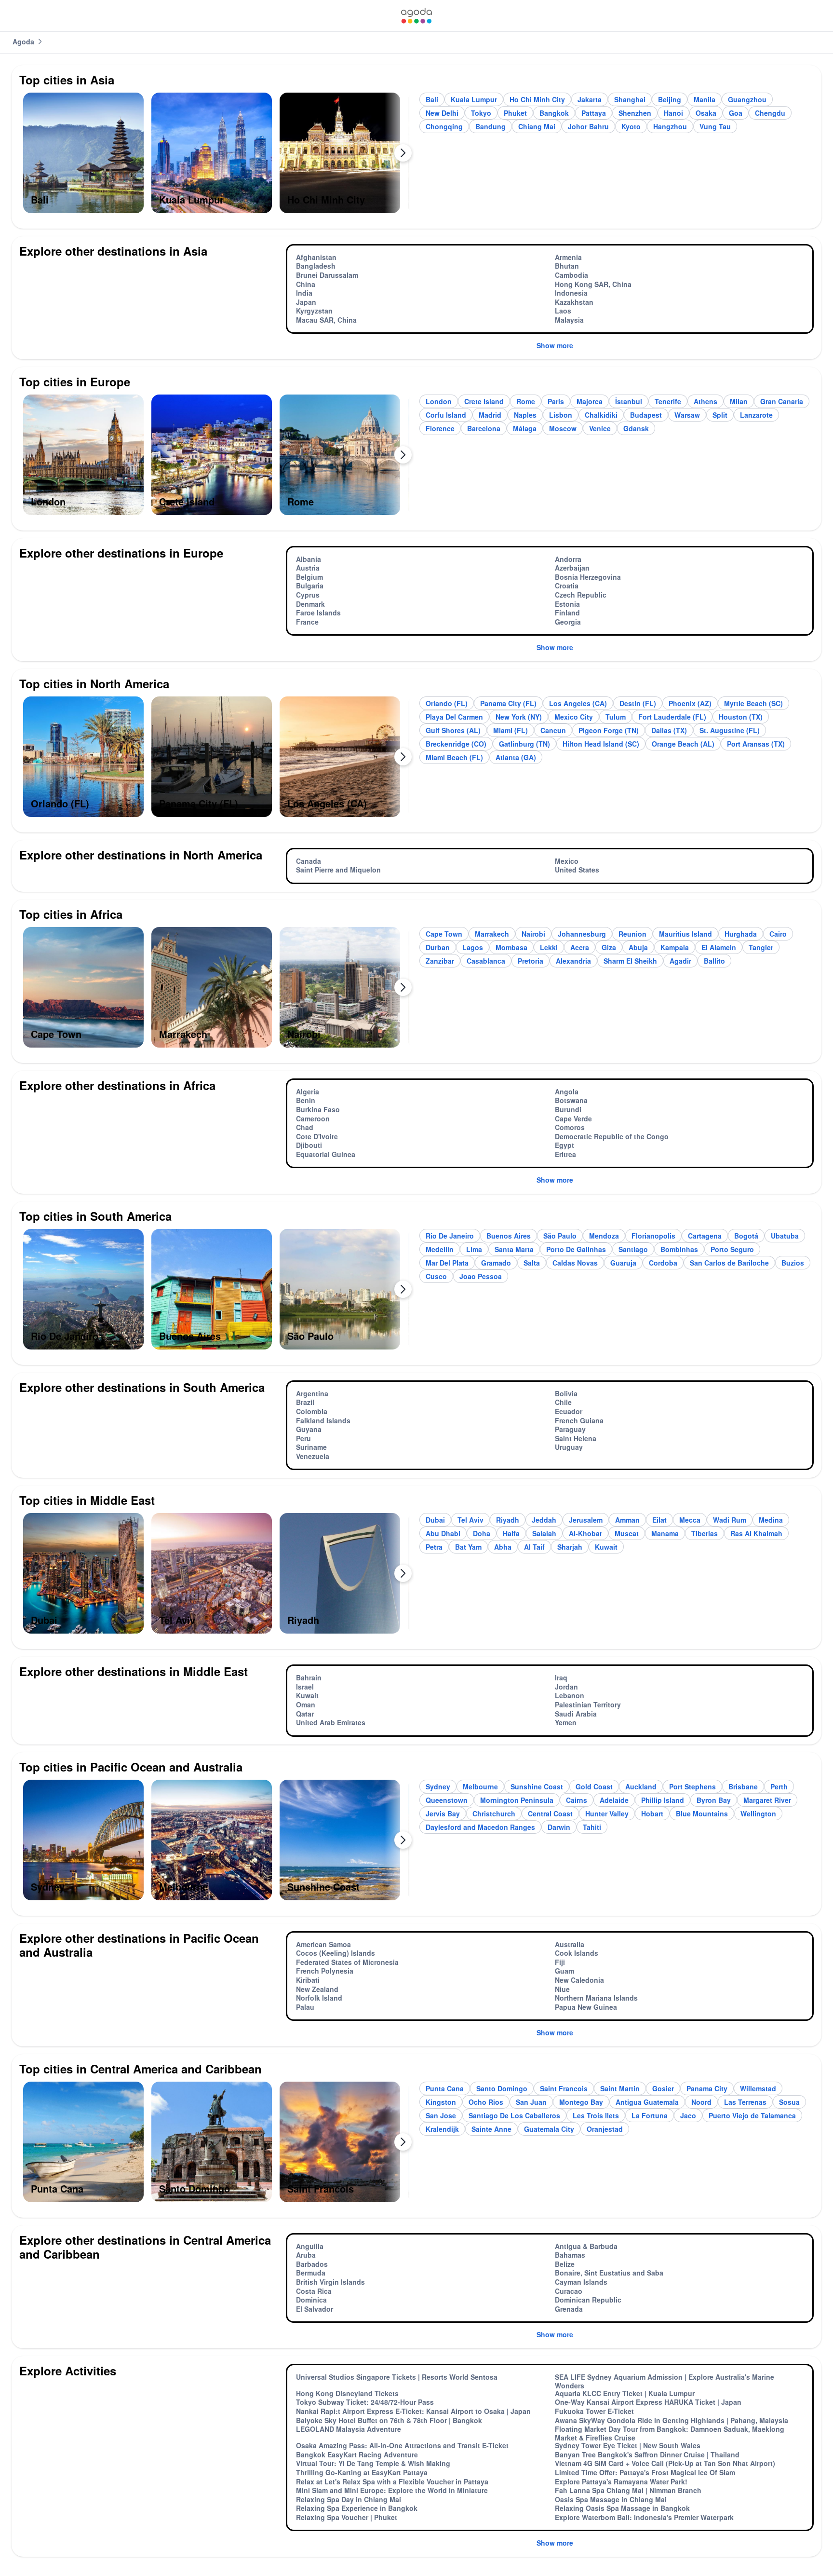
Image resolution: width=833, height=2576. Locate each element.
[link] (416, 16)
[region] (216, 157)
